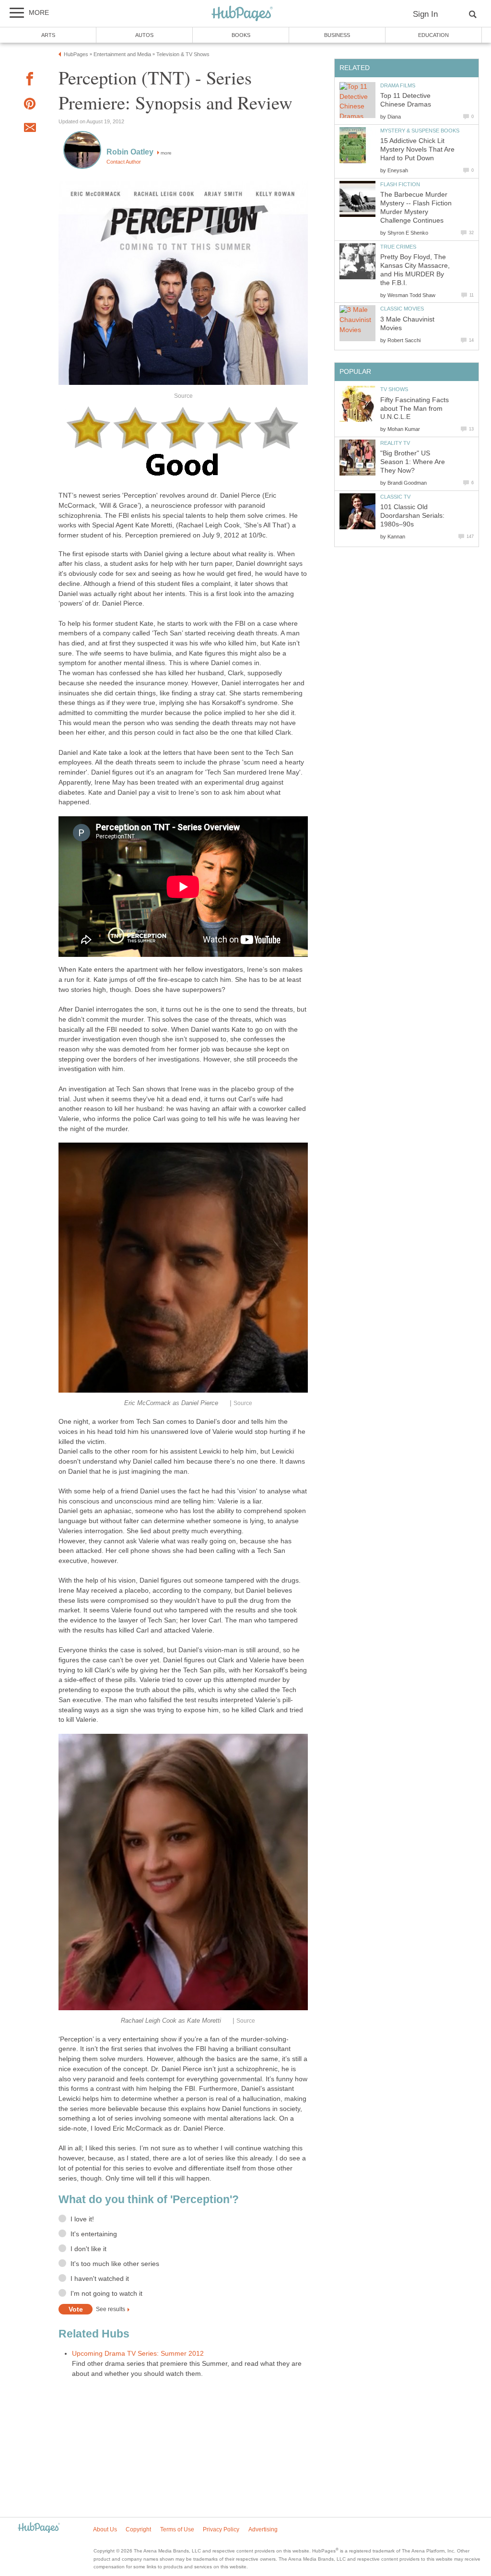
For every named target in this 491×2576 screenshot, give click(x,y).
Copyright (138, 2529)
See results (111, 2310)
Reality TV (395, 443)
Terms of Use (177, 2529)
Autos (144, 35)
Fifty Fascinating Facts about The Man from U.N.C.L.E (415, 409)
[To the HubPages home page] (39, 2528)
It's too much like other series (115, 2264)
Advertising (263, 2529)
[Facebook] (30, 80)
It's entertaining (94, 2234)
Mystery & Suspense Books (420, 131)
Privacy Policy (221, 2529)
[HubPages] (242, 14)
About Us (105, 2529)
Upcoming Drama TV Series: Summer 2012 (138, 2354)
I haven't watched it (100, 2279)
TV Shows (394, 389)
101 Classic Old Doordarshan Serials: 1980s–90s (412, 516)
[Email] (30, 129)
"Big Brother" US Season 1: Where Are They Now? (413, 462)
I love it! (82, 2219)
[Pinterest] (30, 105)
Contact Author (124, 162)
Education (433, 35)
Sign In (425, 14)
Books (241, 35)
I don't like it (88, 2249)
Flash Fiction (400, 184)
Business (337, 35)
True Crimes (398, 247)
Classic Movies (402, 309)
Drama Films (398, 85)
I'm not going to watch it (106, 2294)
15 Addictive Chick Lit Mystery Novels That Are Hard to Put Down (417, 149)
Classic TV (395, 497)
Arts (48, 35)
